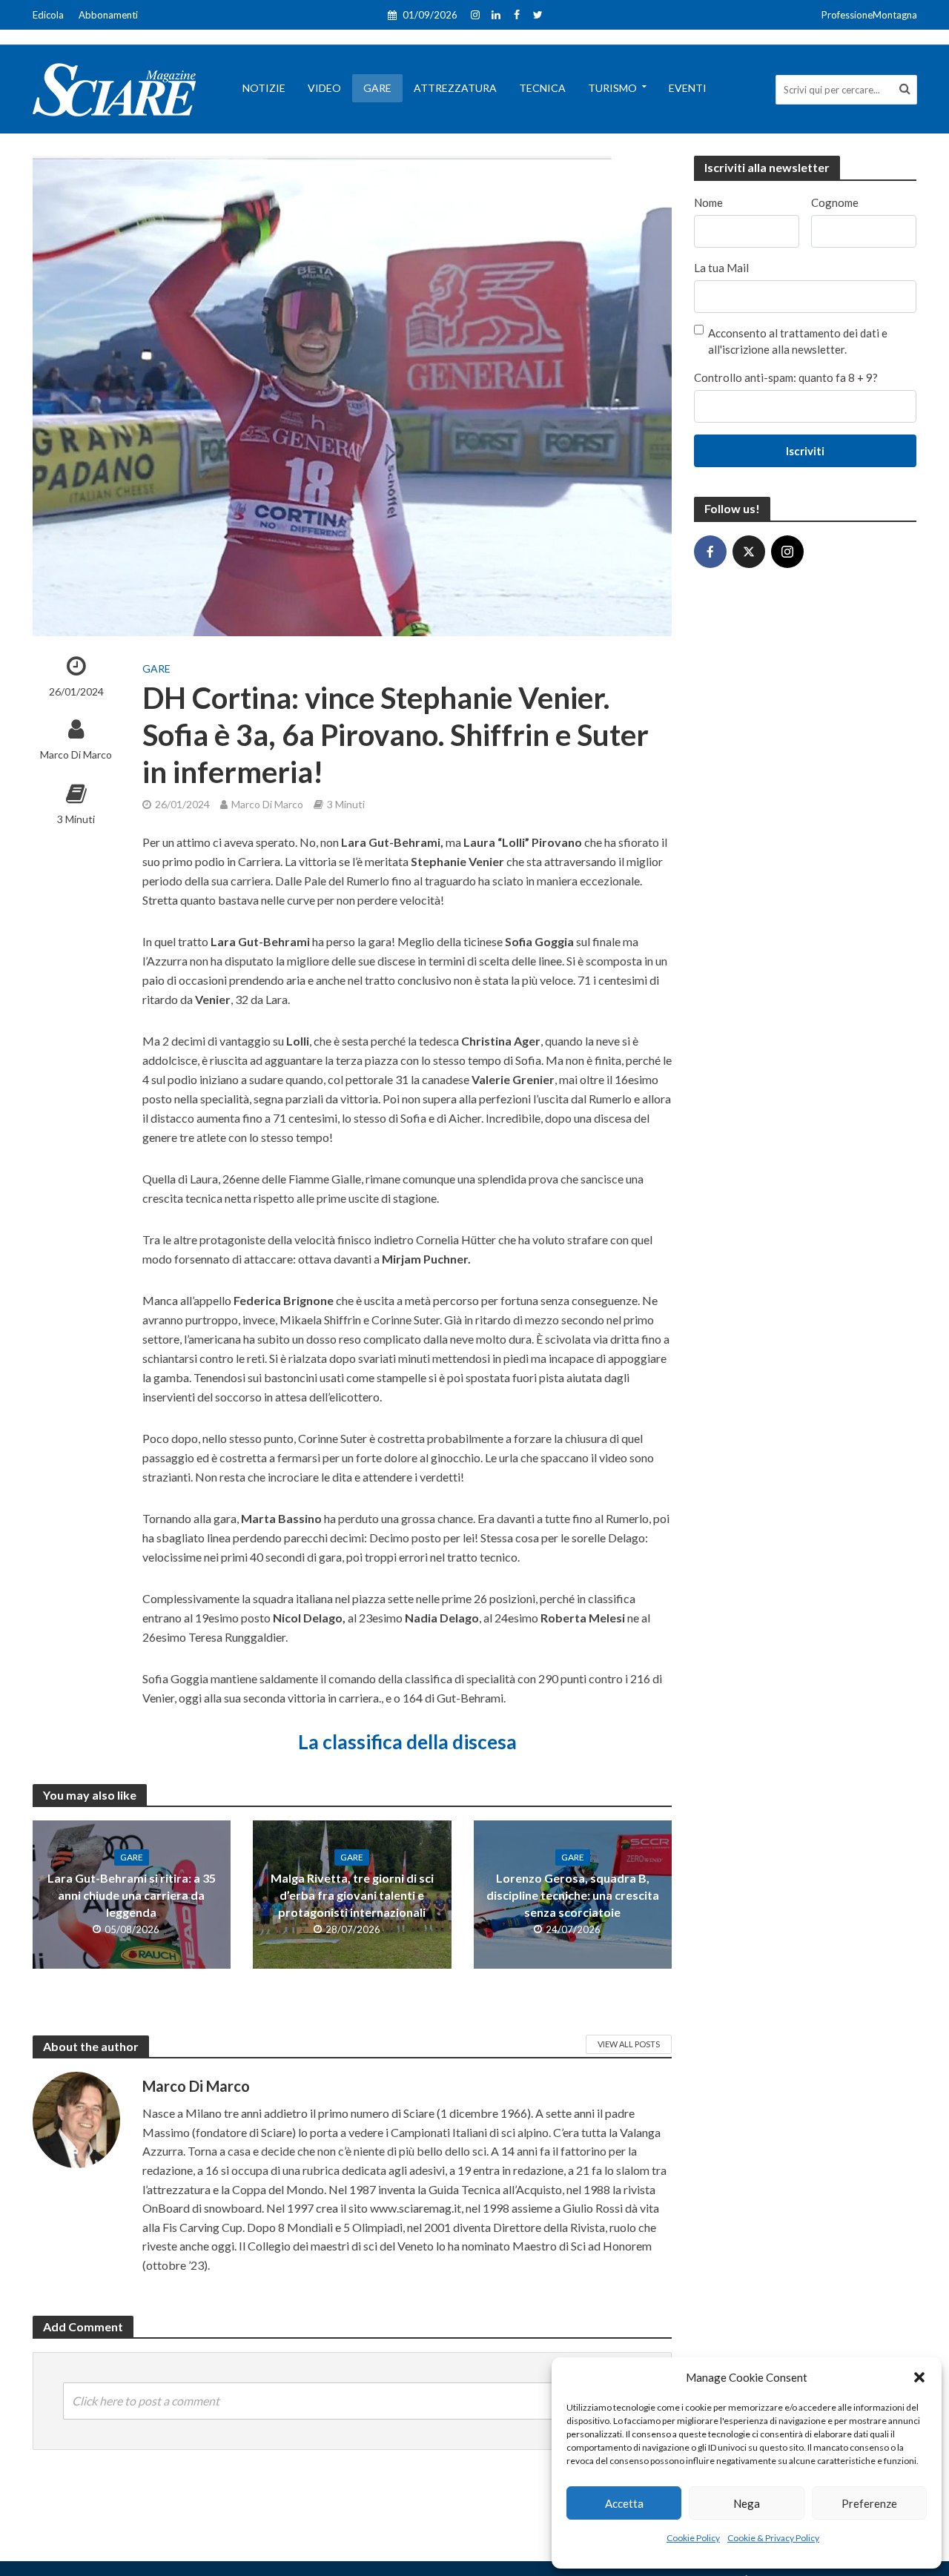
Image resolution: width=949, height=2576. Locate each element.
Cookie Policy (693, 2538)
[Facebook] (710, 552)
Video (324, 88)
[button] (919, 2377)
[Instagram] (787, 552)
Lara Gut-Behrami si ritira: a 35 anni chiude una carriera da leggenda (132, 1895)
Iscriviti (805, 451)
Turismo (612, 88)
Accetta (624, 2503)
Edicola (48, 15)
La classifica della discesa (407, 1742)
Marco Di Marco (76, 754)
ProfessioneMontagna (869, 15)
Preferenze (869, 2503)
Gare (377, 88)
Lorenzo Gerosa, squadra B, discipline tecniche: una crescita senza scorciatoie (573, 1895)
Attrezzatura (455, 88)
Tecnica (542, 88)
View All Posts (629, 2044)
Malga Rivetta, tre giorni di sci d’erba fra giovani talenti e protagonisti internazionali (352, 1895)
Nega (747, 2503)
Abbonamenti (108, 15)
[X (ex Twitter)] (749, 552)
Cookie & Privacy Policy (773, 2538)
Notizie (264, 88)
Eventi (688, 88)
